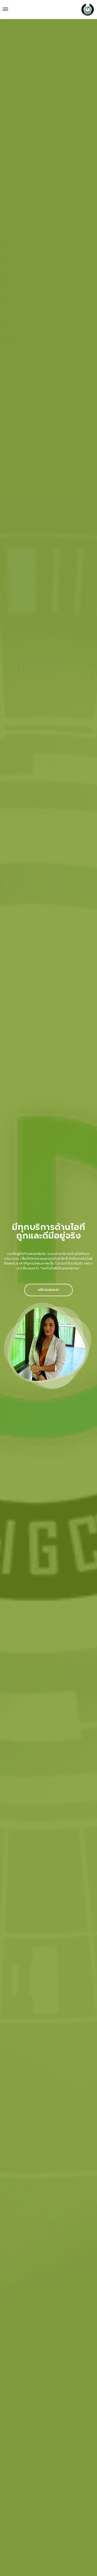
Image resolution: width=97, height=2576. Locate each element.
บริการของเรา (48, 1290)
